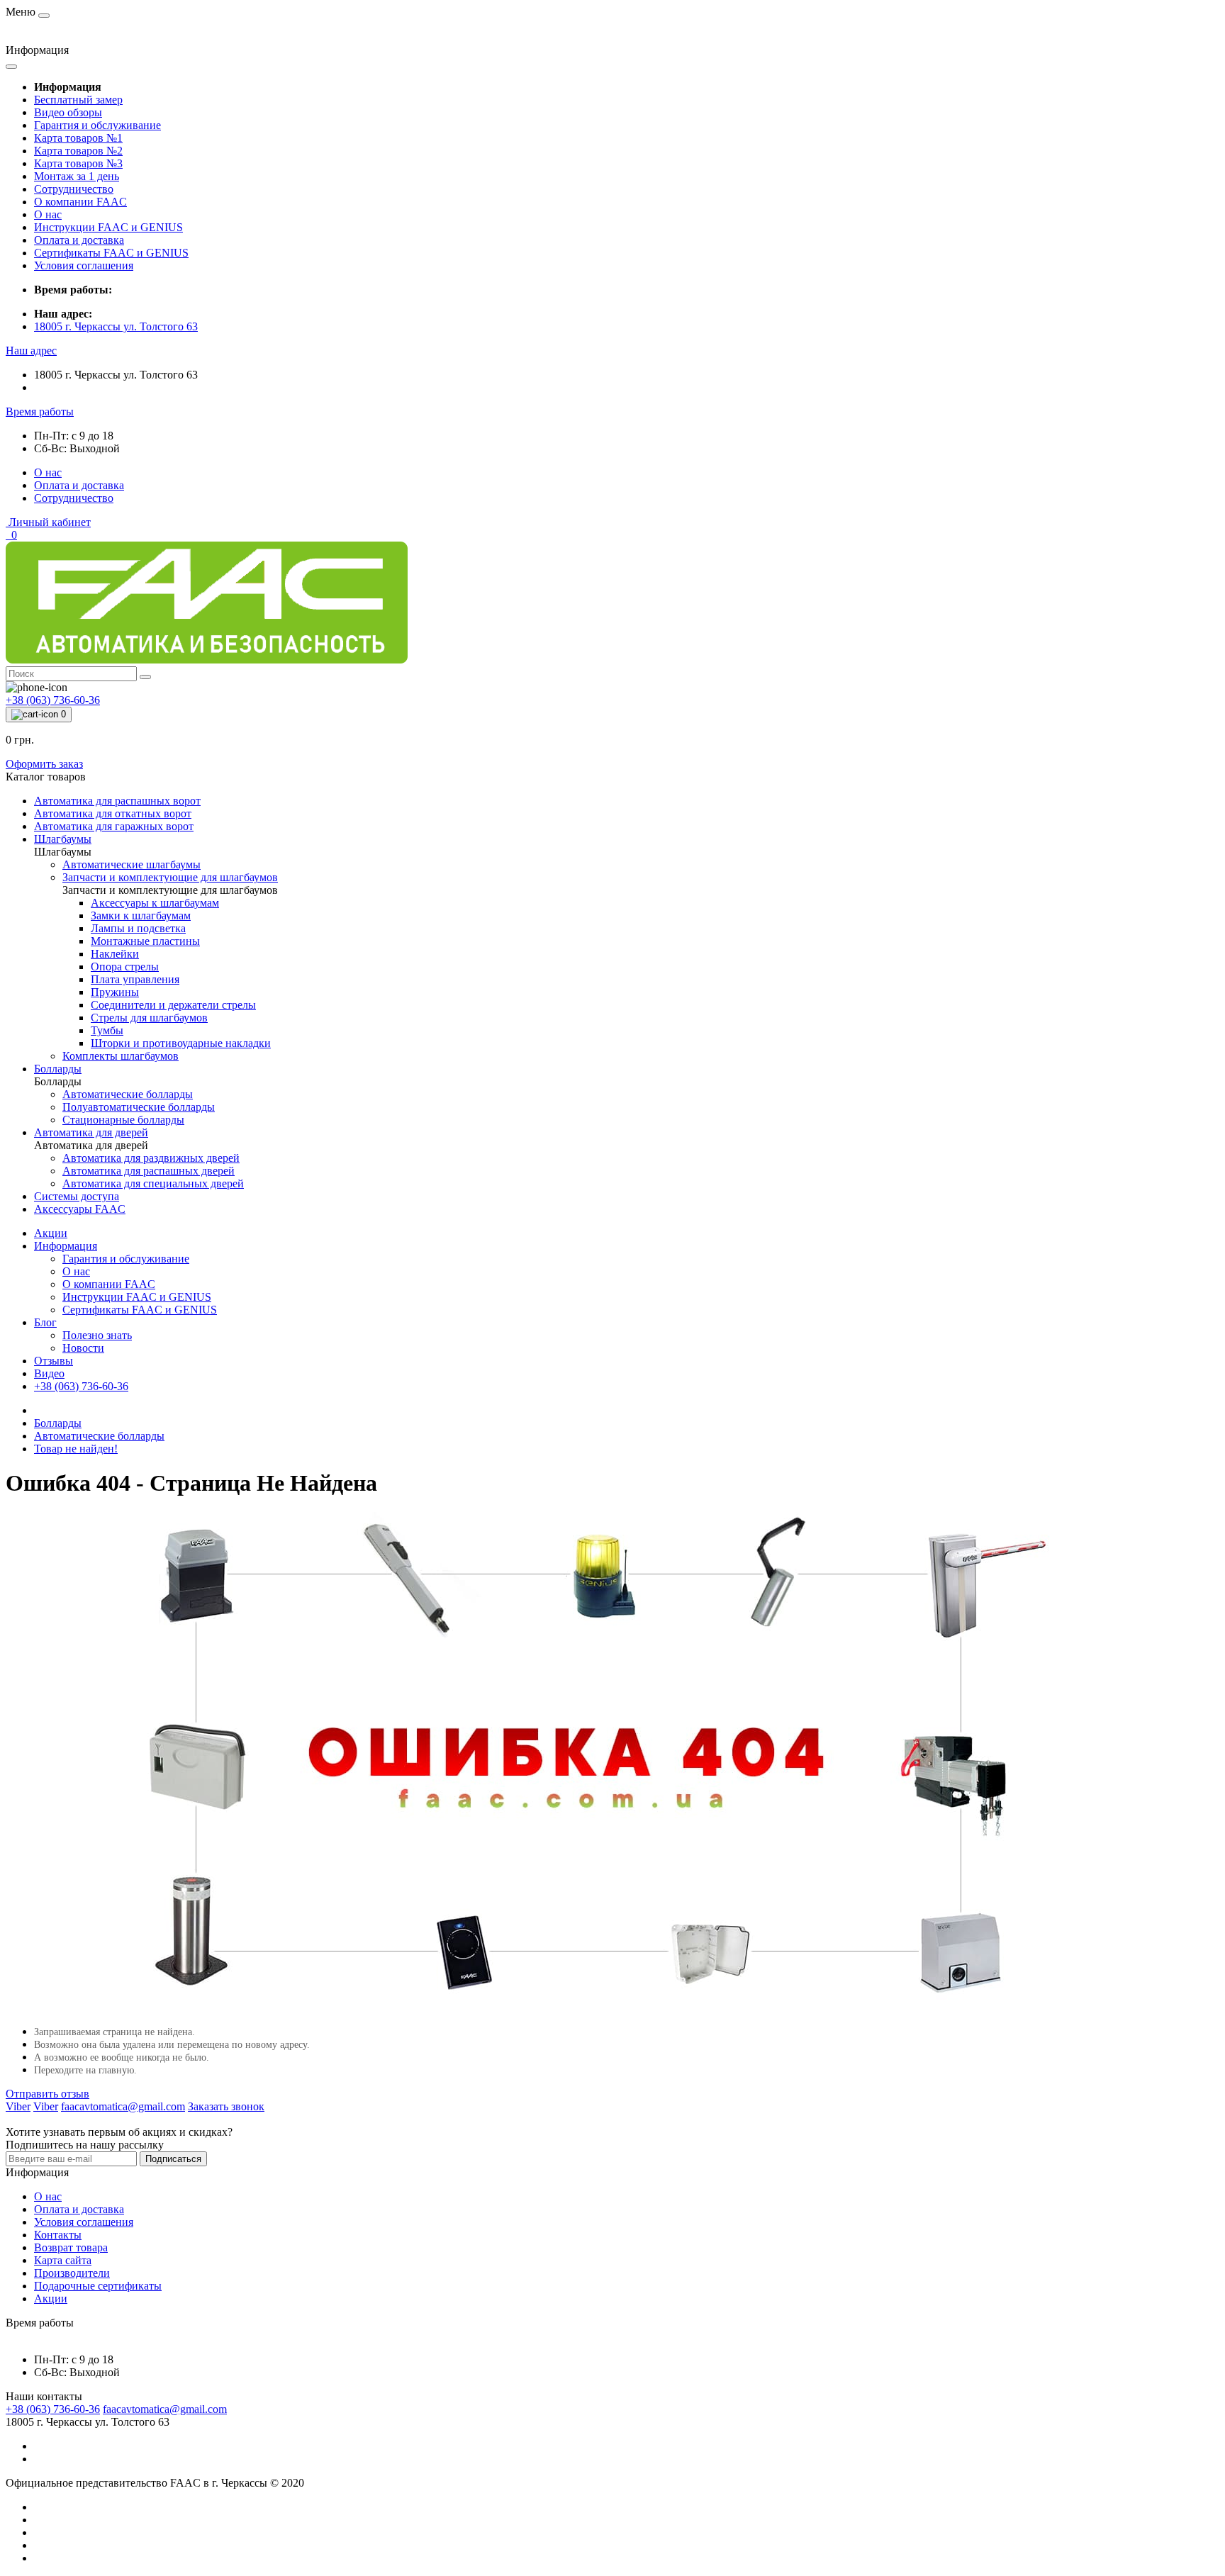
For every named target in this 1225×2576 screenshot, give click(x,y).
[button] (31, 351)
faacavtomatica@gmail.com (165, 2409)
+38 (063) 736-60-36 (81, 1386)
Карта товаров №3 (78, 163)
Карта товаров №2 (78, 151)
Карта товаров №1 (78, 138)
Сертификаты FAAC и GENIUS (111, 253)
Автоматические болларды (99, 1436)
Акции (51, 1233)
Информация (66, 1246)
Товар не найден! (76, 1449)
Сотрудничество (74, 189)
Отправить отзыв (47, 2094)
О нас (48, 214)
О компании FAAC (80, 202)
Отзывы (54, 1361)
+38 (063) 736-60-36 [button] (53, 2409)
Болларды (58, 1423)
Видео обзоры (68, 112)
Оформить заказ (44, 764)
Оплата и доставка (79, 240)
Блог (45, 1322)
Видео (49, 1373)
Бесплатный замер (78, 100)
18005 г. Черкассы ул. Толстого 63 (116, 326)
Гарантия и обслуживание (97, 125)
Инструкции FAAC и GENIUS (108, 227)
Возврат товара (71, 2247)
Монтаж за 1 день (77, 176)
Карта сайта (63, 2260)
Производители (72, 2273)
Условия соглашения (84, 265)
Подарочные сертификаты (98, 2286)
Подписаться (173, 2159)
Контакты (58, 2235)
